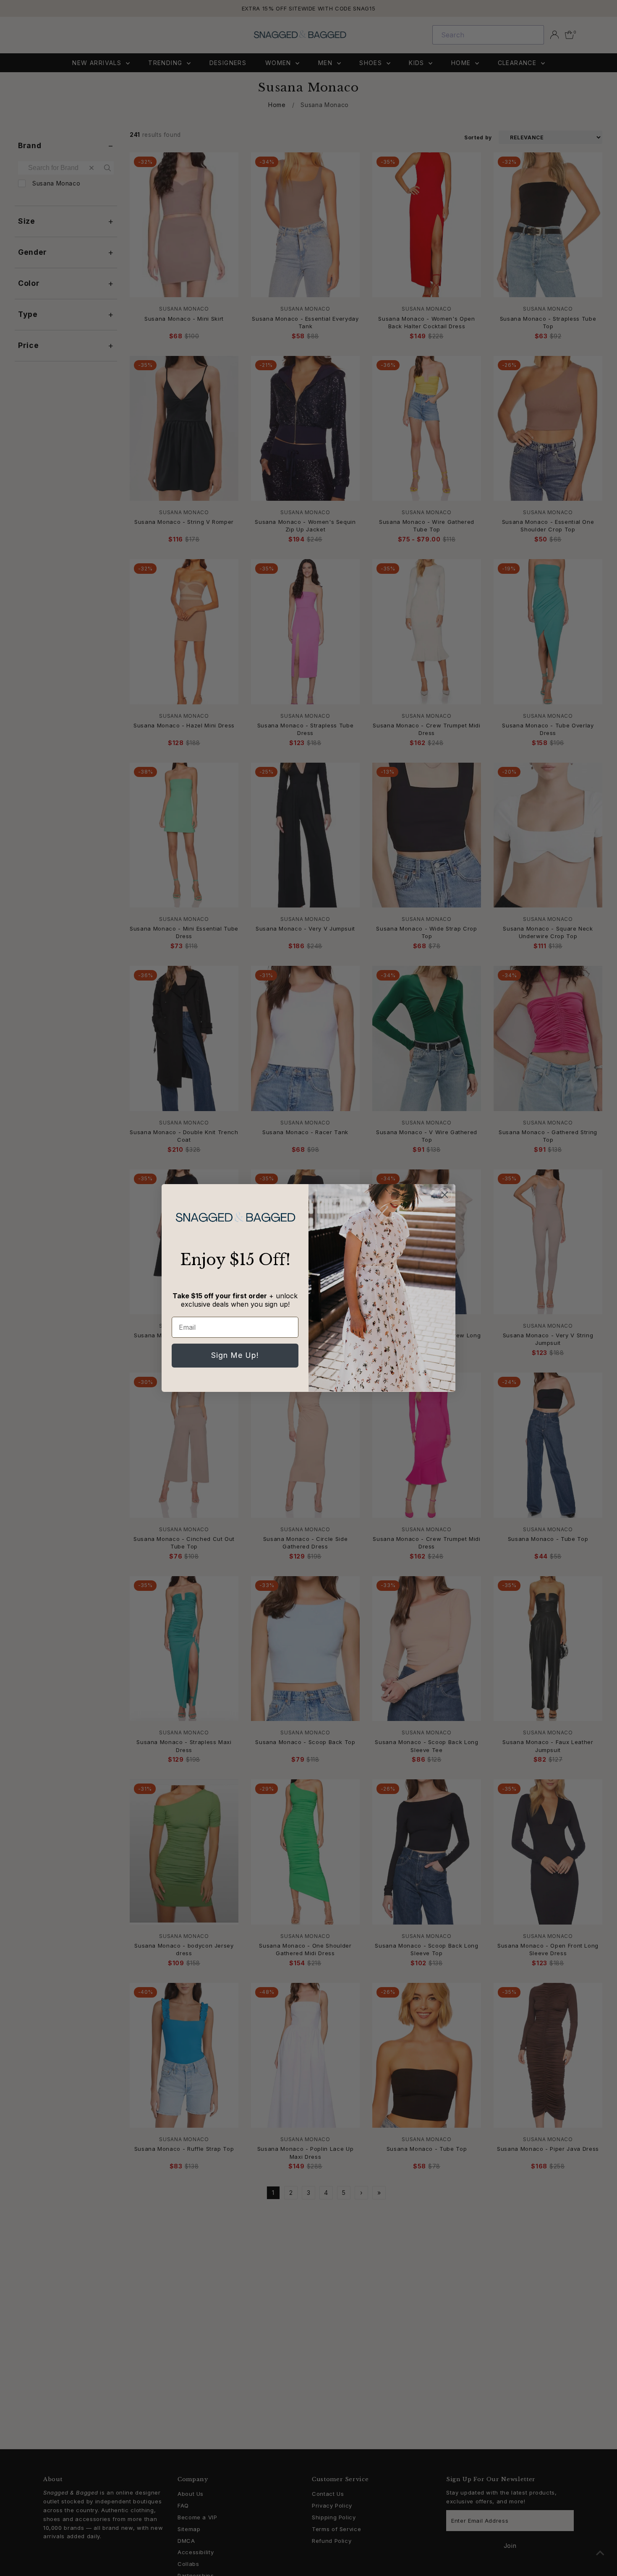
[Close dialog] (445, 1195)
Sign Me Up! (235, 1355)
